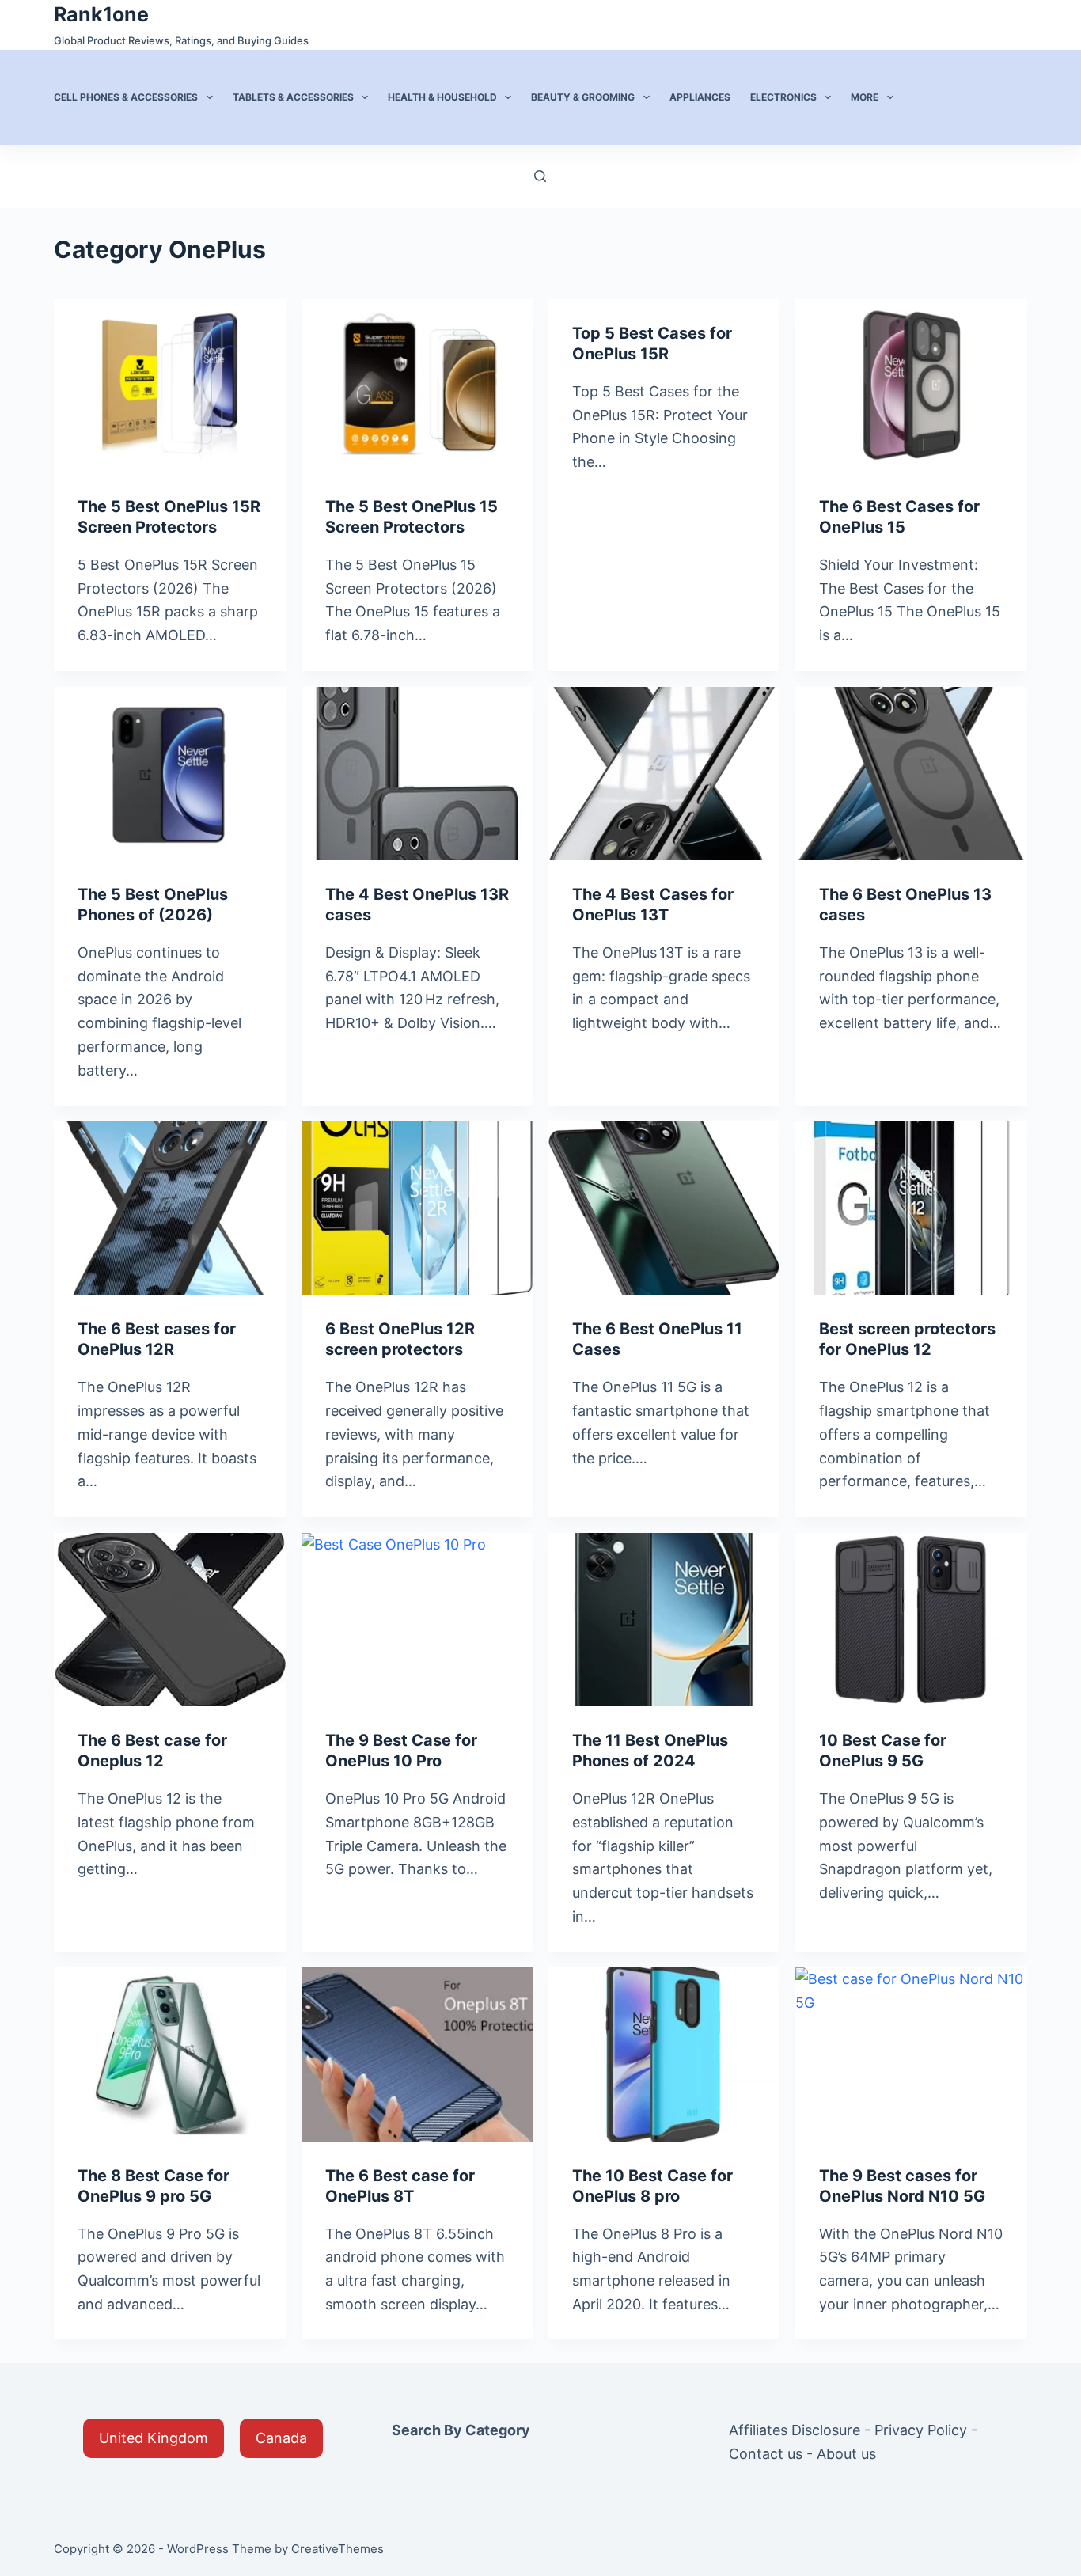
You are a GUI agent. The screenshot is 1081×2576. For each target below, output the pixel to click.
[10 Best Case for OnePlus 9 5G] (911, 1620)
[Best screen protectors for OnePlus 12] (911, 1208)
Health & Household (442, 97)
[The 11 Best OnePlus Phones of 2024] (664, 1620)
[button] (154, 2438)
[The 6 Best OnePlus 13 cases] (911, 774)
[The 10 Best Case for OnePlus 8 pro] (664, 2054)
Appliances (700, 97)
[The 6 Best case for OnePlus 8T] (417, 2054)
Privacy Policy (921, 2430)
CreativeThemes (338, 2549)
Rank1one (101, 14)
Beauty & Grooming (583, 97)
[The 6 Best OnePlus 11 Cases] (664, 1208)
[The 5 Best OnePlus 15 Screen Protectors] (417, 386)
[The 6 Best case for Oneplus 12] (169, 1620)
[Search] (540, 176)
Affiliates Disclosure (795, 2430)
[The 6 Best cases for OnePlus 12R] (169, 1208)
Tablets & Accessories (293, 97)
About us (846, 2454)
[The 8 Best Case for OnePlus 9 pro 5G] (169, 2054)
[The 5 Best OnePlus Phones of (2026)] (169, 774)
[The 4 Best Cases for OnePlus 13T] (664, 774)
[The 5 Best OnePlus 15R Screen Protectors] (169, 386)
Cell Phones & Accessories (126, 97)
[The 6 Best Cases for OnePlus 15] (911, 386)
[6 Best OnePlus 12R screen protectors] (417, 1208)
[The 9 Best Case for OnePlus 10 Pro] (417, 1620)
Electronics (783, 97)
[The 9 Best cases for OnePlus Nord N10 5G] (911, 2054)
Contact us (766, 2454)
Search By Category (461, 2430)
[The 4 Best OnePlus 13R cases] (417, 774)
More (865, 97)
